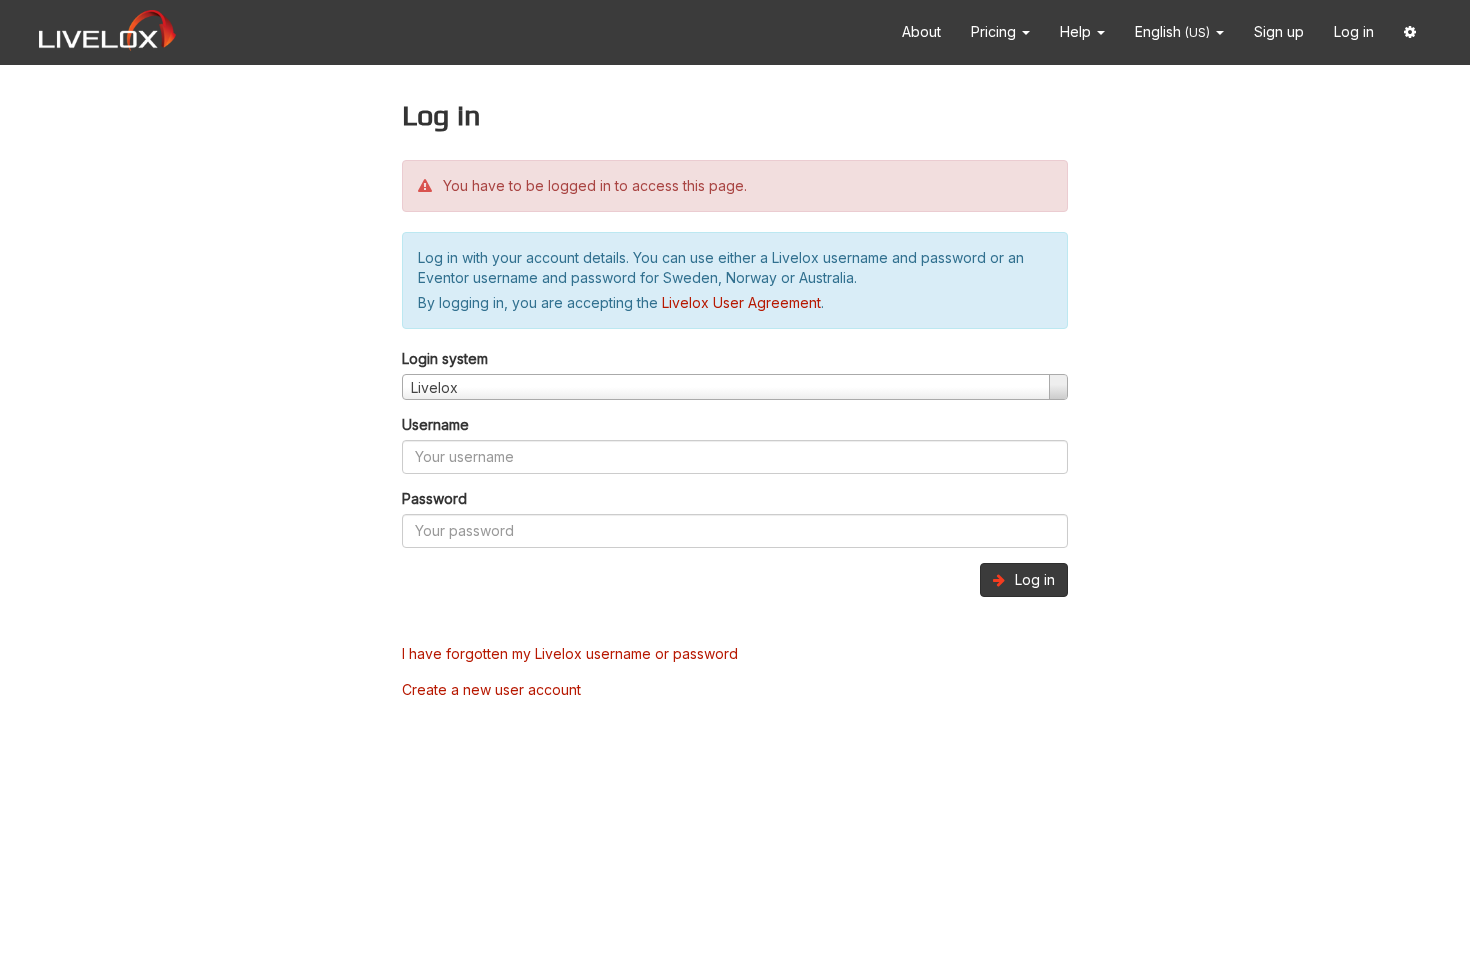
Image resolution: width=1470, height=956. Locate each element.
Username (435, 424)
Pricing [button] (995, 31)
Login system (445, 358)
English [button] (1172, 31)
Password (434, 498)
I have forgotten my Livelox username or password (570, 653)
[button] (1410, 32)
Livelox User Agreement (741, 302)
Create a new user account (491, 689)
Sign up (1279, 31)
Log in (1354, 31)
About (921, 31)
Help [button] (1077, 31)
